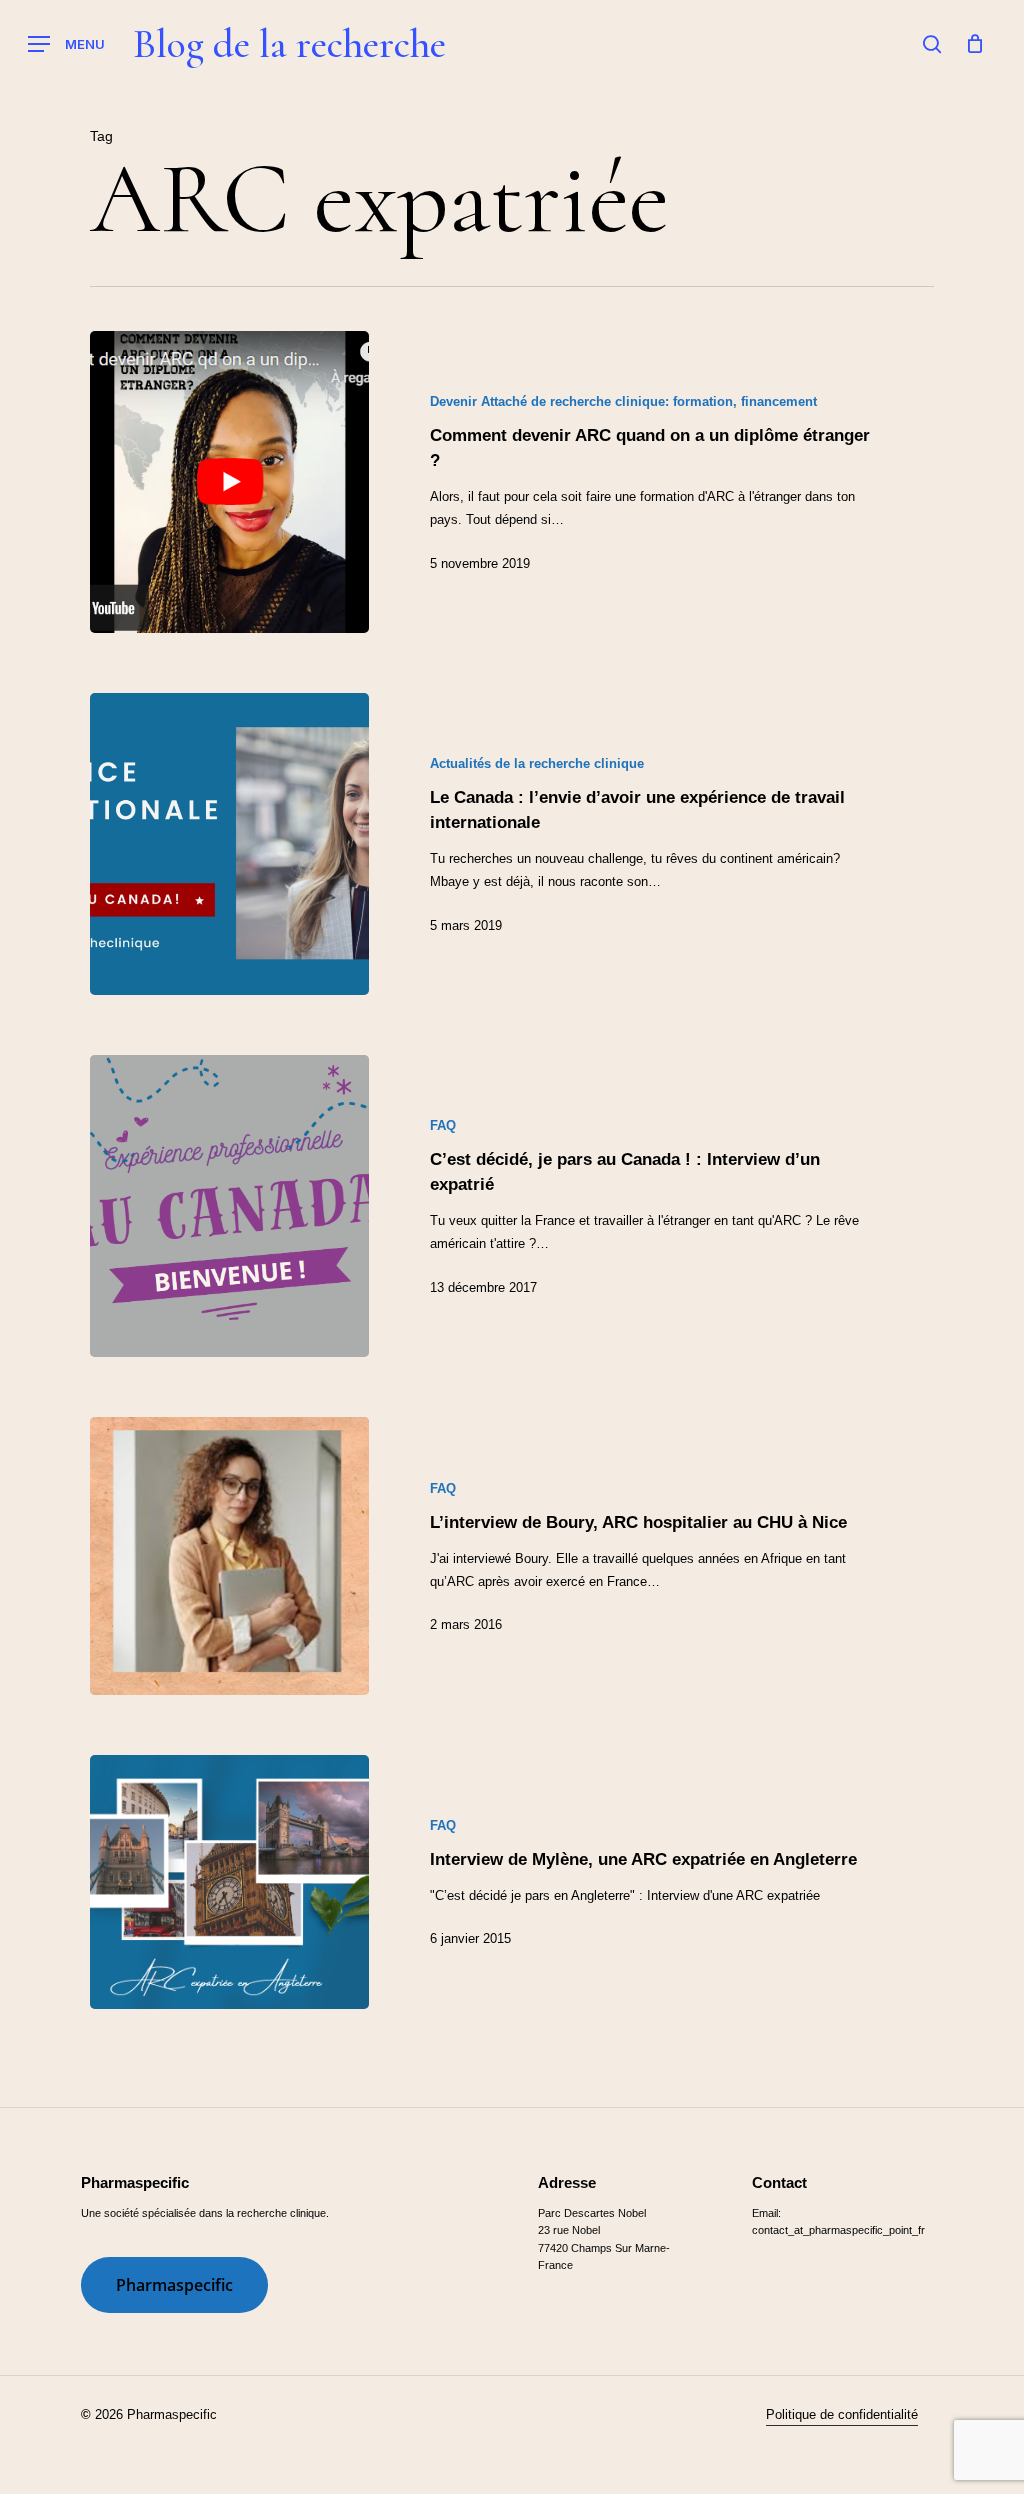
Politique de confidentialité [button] (842, 2414)
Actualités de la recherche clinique (537, 763)
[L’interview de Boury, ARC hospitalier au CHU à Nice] (229, 1555)
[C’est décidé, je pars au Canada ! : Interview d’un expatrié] (229, 1206)
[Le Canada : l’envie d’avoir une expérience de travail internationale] (229, 844)
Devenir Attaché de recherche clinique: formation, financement (623, 401)
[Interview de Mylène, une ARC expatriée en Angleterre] (229, 1882)
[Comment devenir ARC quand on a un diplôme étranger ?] (229, 482)
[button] (66, 44)
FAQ (443, 1125)
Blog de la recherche (289, 44)
